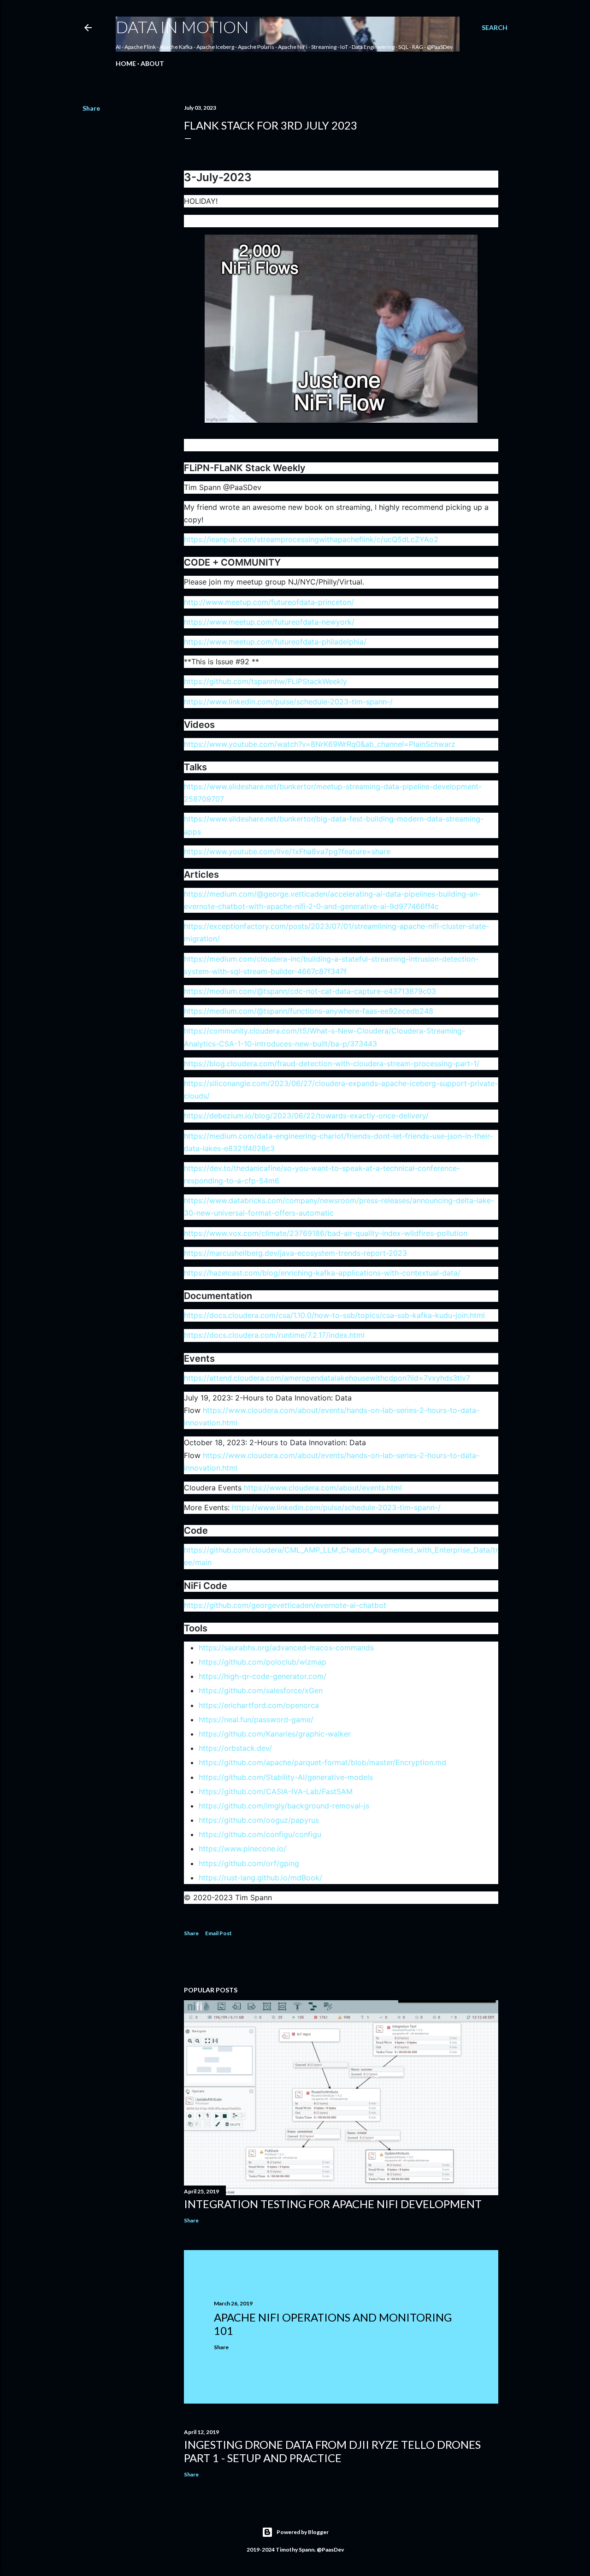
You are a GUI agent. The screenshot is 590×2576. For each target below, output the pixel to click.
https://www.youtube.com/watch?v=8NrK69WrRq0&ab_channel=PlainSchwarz (320, 744)
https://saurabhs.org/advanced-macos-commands (286, 1648)
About (152, 63)
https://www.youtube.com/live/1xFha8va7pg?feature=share (287, 851)
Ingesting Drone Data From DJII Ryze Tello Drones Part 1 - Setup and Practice (332, 2451)
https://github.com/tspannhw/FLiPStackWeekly (265, 681)
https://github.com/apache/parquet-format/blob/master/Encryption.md (322, 1762)
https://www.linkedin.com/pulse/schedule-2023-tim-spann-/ (288, 702)
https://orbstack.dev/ (235, 1748)
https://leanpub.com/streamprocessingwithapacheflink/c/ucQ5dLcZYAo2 (311, 539)
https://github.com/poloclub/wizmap (263, 1662)
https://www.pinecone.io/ (242, 1849)
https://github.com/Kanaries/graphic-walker (275, 1734)
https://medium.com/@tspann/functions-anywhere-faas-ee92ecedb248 (309, 1011)
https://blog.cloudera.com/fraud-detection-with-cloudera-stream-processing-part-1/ (332, 1063)
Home (126, 63)
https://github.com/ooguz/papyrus (259, 1820)
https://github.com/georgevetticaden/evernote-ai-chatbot (285, 1605)
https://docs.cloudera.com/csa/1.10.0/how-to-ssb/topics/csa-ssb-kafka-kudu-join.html (334, 1315)
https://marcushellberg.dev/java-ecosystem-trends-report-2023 (295, 1253)
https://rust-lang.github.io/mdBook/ (260, 1878)
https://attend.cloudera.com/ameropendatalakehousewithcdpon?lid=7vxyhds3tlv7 (327, 1378)
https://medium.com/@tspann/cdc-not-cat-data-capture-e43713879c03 (310, 991)
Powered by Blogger (303, 2532)
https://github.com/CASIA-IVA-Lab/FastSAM (276, 1791)
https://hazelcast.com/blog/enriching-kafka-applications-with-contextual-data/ (322, 1273)
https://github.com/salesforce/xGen (261, 1690)
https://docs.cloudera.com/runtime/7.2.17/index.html (274, 1335)
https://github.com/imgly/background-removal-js (284, 1806)
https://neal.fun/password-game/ (256, 1719)
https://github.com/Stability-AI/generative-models (286, 1777)
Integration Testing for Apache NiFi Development (333, 2204)
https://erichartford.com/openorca (259, 1705)
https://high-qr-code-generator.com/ (263, 1676)
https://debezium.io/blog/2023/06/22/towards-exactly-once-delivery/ (306, 1116)
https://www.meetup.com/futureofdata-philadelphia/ (275, 642)
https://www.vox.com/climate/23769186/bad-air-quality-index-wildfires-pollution (326, 1233)
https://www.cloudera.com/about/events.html (323, 1488)
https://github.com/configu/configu (260, 1834)
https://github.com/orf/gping (249, 1863)
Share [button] (91, 108)
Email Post (218, 1933)
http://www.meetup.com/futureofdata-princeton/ (269, 602)
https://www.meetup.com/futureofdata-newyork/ (269, 622)
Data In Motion (182, 27)
